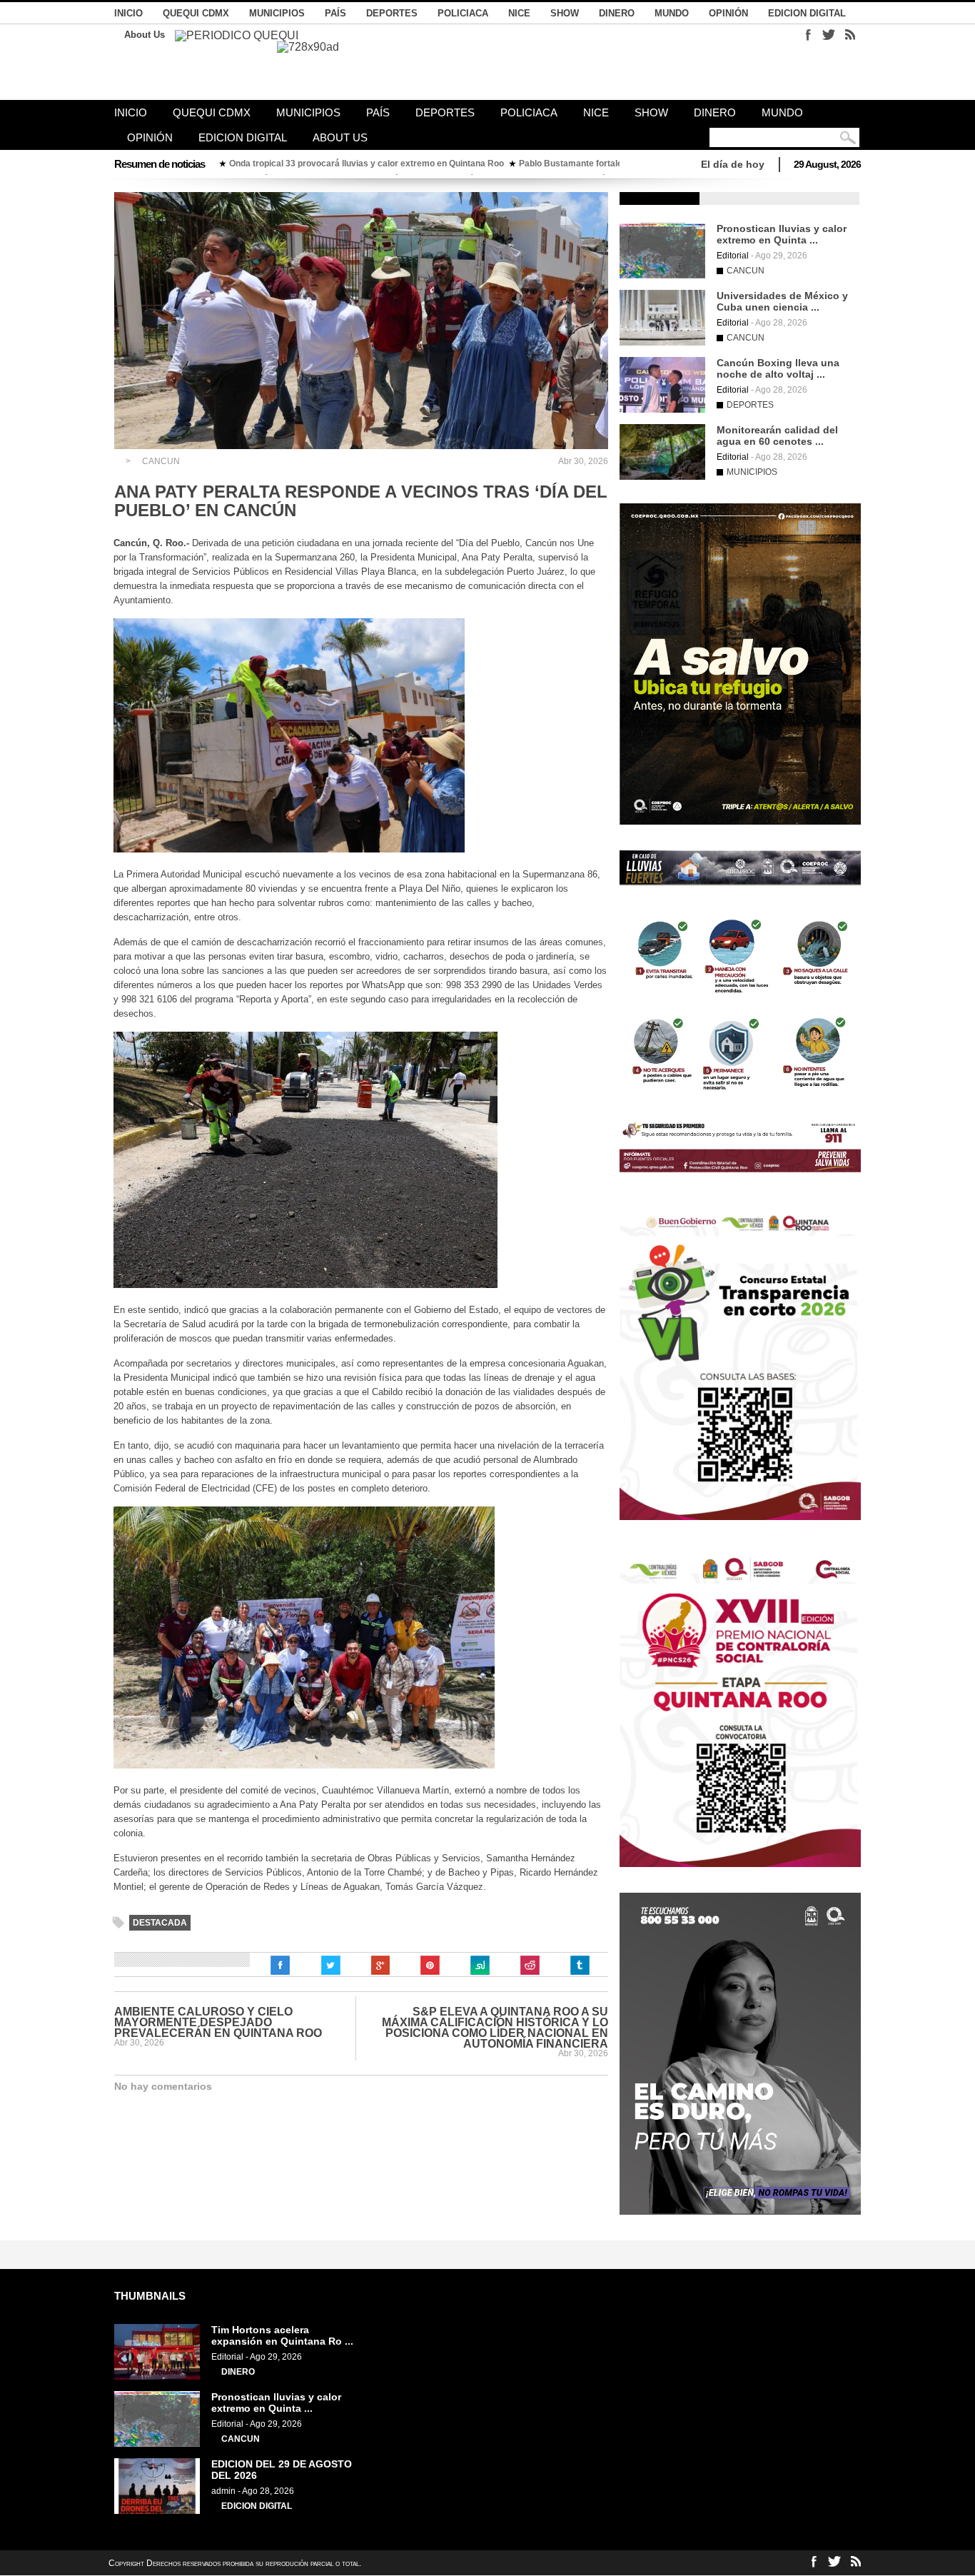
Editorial (733, 256)
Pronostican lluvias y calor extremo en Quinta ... (782, 234)
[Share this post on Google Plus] (380, 1966)
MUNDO (672, 13)
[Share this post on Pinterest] (430, 1966)
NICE (519, 13)
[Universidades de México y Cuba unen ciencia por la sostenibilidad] (662, 343)
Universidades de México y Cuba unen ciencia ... (782, 301)
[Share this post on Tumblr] (580, 1966)
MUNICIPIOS (277, 13)
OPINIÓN (728, 13)
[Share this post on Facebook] (281, 1966)
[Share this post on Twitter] (330, 1966)
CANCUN (161, 461)
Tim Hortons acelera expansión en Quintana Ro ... (282, 2335)
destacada (160, 1923)
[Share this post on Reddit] (530, 1966)
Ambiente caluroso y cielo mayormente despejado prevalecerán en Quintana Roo (218, 2022)
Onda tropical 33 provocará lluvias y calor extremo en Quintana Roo (367, 163)
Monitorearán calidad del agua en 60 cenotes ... (777, 436)
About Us (145, 35)
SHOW (565, 13)
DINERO (617, 13)
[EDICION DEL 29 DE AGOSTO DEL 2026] (157, 2511)
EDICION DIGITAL (807, 13)
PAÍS (335, 13)
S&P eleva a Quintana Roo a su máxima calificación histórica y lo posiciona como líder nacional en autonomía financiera (495, 2028)
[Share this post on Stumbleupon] (480, 1966)
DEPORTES (392, 13)
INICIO (128, 13)
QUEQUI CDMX (196, 13)
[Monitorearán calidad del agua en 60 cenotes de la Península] (662, 477)
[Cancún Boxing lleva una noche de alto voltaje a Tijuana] (662, 410)
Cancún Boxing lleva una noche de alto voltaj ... (778, 368)
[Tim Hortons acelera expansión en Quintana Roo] (157, 2377)
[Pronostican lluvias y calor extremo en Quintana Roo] (662, 276)
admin (223, 2491)
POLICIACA (463, 13)
